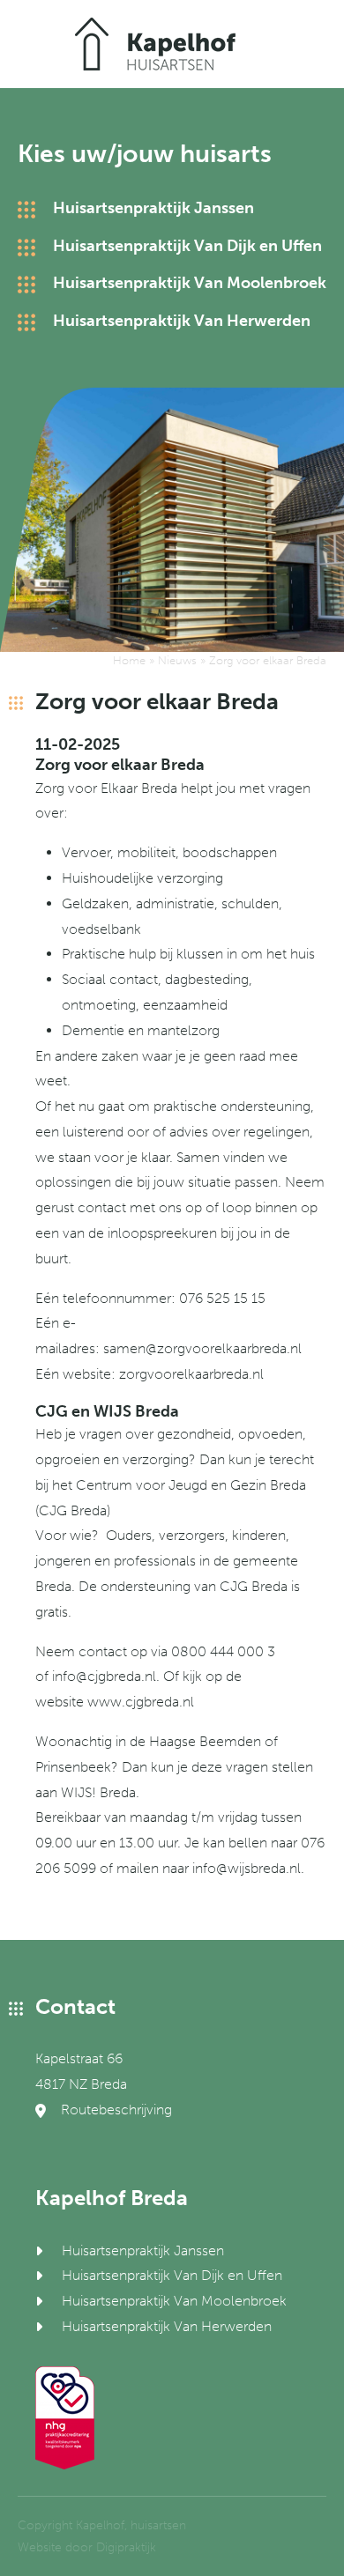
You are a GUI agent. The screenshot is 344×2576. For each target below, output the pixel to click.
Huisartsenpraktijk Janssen (153, 208)
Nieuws (177, 660)
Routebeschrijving (115, 2110)
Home (129, 660)
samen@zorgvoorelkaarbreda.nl (202, 1348)
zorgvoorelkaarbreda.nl (191, 1374)
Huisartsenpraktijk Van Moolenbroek (190, 283)
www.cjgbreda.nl (141, 1702)
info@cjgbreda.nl (104, 1676)
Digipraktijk (126, 2547)
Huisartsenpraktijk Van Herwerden (182, 321)
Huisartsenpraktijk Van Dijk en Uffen (187, 246)
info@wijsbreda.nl (247, 1868)
